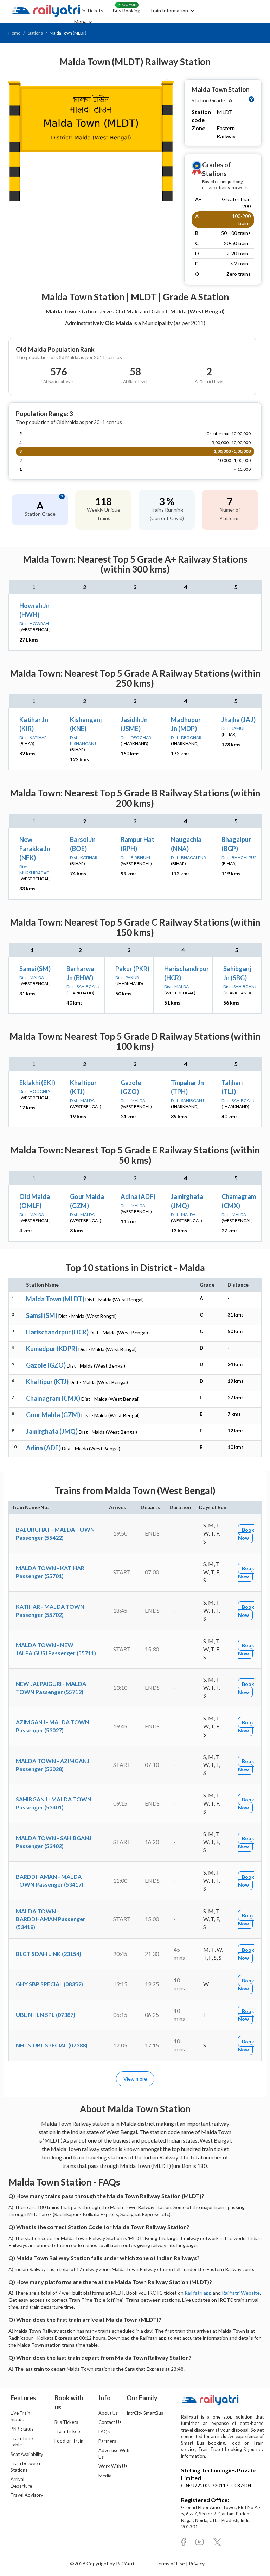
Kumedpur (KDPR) (52, 1349)
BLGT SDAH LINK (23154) (49, 1954)
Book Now (246, 1534)
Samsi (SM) (35, 969)
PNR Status (22, 2429)
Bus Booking (127, 10)
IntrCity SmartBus (145, 2413)
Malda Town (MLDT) (55, 1299)
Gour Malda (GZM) (53, 1415)
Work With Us (113, 2466)
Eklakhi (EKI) (37, 1083)
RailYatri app (198, 2293)
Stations (35, 33)
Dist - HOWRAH (34, 623)
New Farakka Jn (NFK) (35, 848)
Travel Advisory (27, 2495)
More (81, 22)
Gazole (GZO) (46, 1365)
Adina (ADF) (138, 1196)
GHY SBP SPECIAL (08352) (49, 1984)
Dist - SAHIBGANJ (83, 986)
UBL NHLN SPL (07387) (46, 2015)
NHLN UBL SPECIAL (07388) (52, 2045)
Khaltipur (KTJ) (47, 1382)
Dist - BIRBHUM (135, 858)
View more (135, 2079)
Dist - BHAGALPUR (188, 858)
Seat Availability (27, 2454)
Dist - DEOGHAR (136, 737)
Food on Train (69, 2441)
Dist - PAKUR (127, 978)
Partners (107, 2441)
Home (14, 33)
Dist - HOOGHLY (35, 1091)
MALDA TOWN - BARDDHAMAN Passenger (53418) (51, 1919)
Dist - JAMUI (233, 728)
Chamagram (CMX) (53, 1398)
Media (105, 2476)
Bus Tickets (66, 2422)
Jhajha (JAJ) (239, 720)
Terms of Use (171, 2564)
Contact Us (110, 2422)
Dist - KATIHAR (33, 737)
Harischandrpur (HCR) (57, 1332)
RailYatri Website (241, 2293)
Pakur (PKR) (132, 969)
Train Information (169, 10)
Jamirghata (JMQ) (52, 1431)
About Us (108, 2413)
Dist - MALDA (32, 978)
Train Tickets (89, 10)
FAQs (104, 2432)
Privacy (197, 2564)
